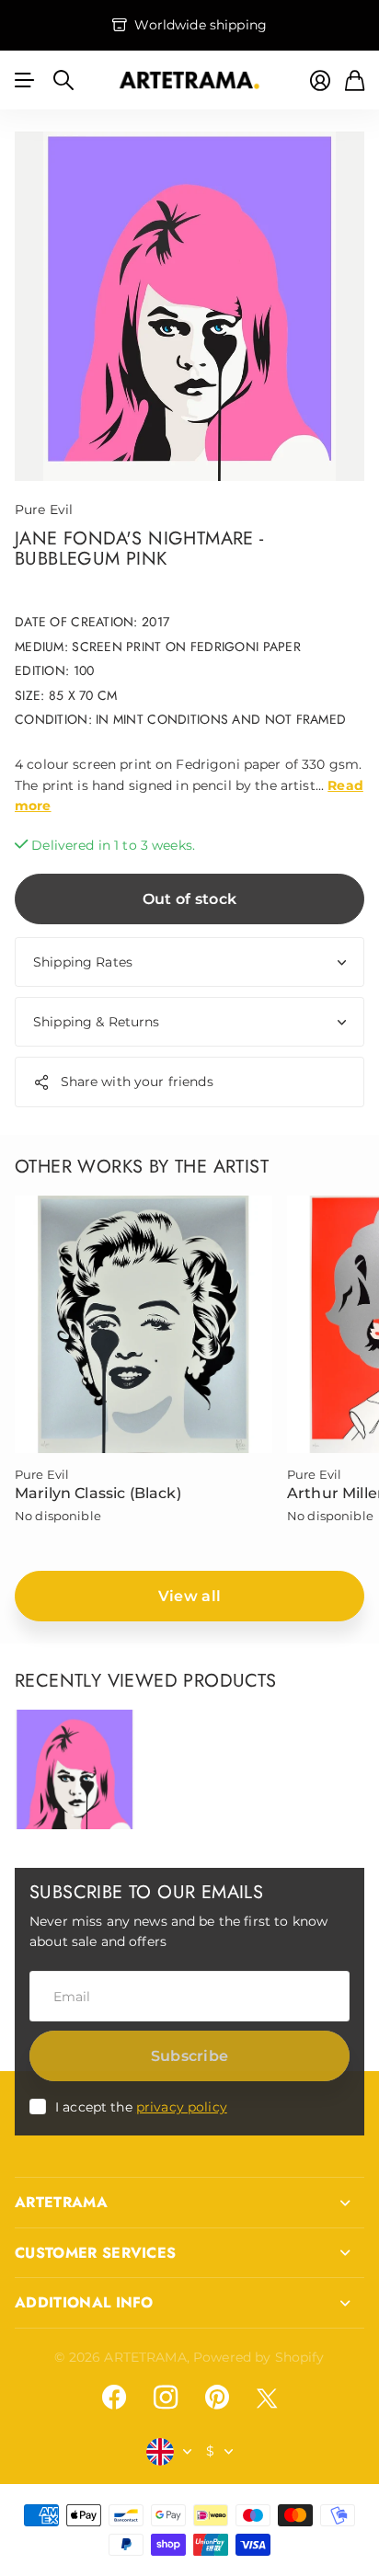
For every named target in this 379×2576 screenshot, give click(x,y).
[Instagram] (166, 2398)
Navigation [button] (25, 80)
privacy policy (182, 2107)
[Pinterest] (217, 2398)
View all (190, 1596)
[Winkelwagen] (355, 80)
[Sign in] (320, 80)
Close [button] (189, 2203)
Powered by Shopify (259, 2357)
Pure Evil (44, 509)
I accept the (141, 2107)
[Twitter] (267, 2398)
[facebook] (114, 2398)
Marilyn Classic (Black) (98, 1493)
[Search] (63, 80)
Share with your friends (137, 1082)
